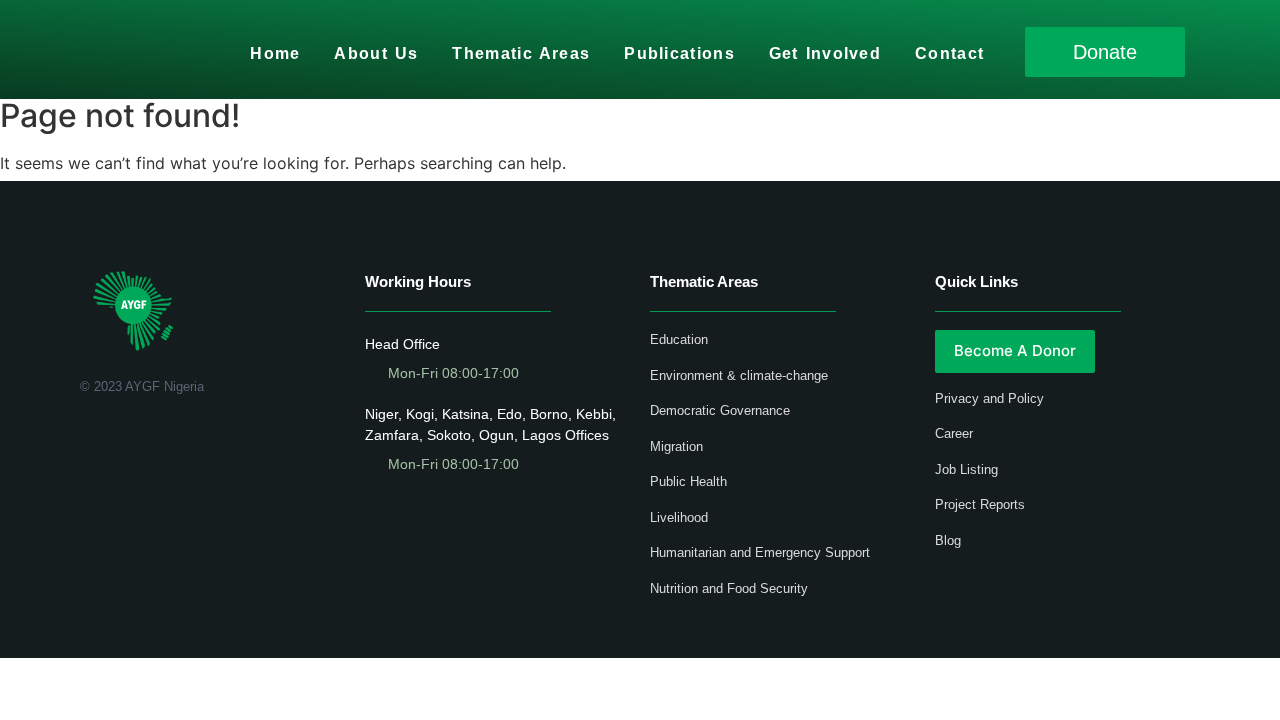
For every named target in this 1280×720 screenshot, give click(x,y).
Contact (949, 53)
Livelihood (679, 517)
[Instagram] (174, 438)
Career (954, 433)
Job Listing (966, 469)
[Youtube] (145, 438)
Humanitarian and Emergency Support (760, 552)
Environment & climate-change (739, 375)
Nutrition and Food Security (729, 588)
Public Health (688, 481)
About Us (376, 53)
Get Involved (825, 53)
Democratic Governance (720, 410)
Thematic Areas (521, 53)
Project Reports (980, 504)
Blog (948, 540)
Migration (676, 446)
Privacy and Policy (989, 398)
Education (679, 339)
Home (275, 53)
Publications (679, 53)
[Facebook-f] (87, 438)
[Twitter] (116, 438)
